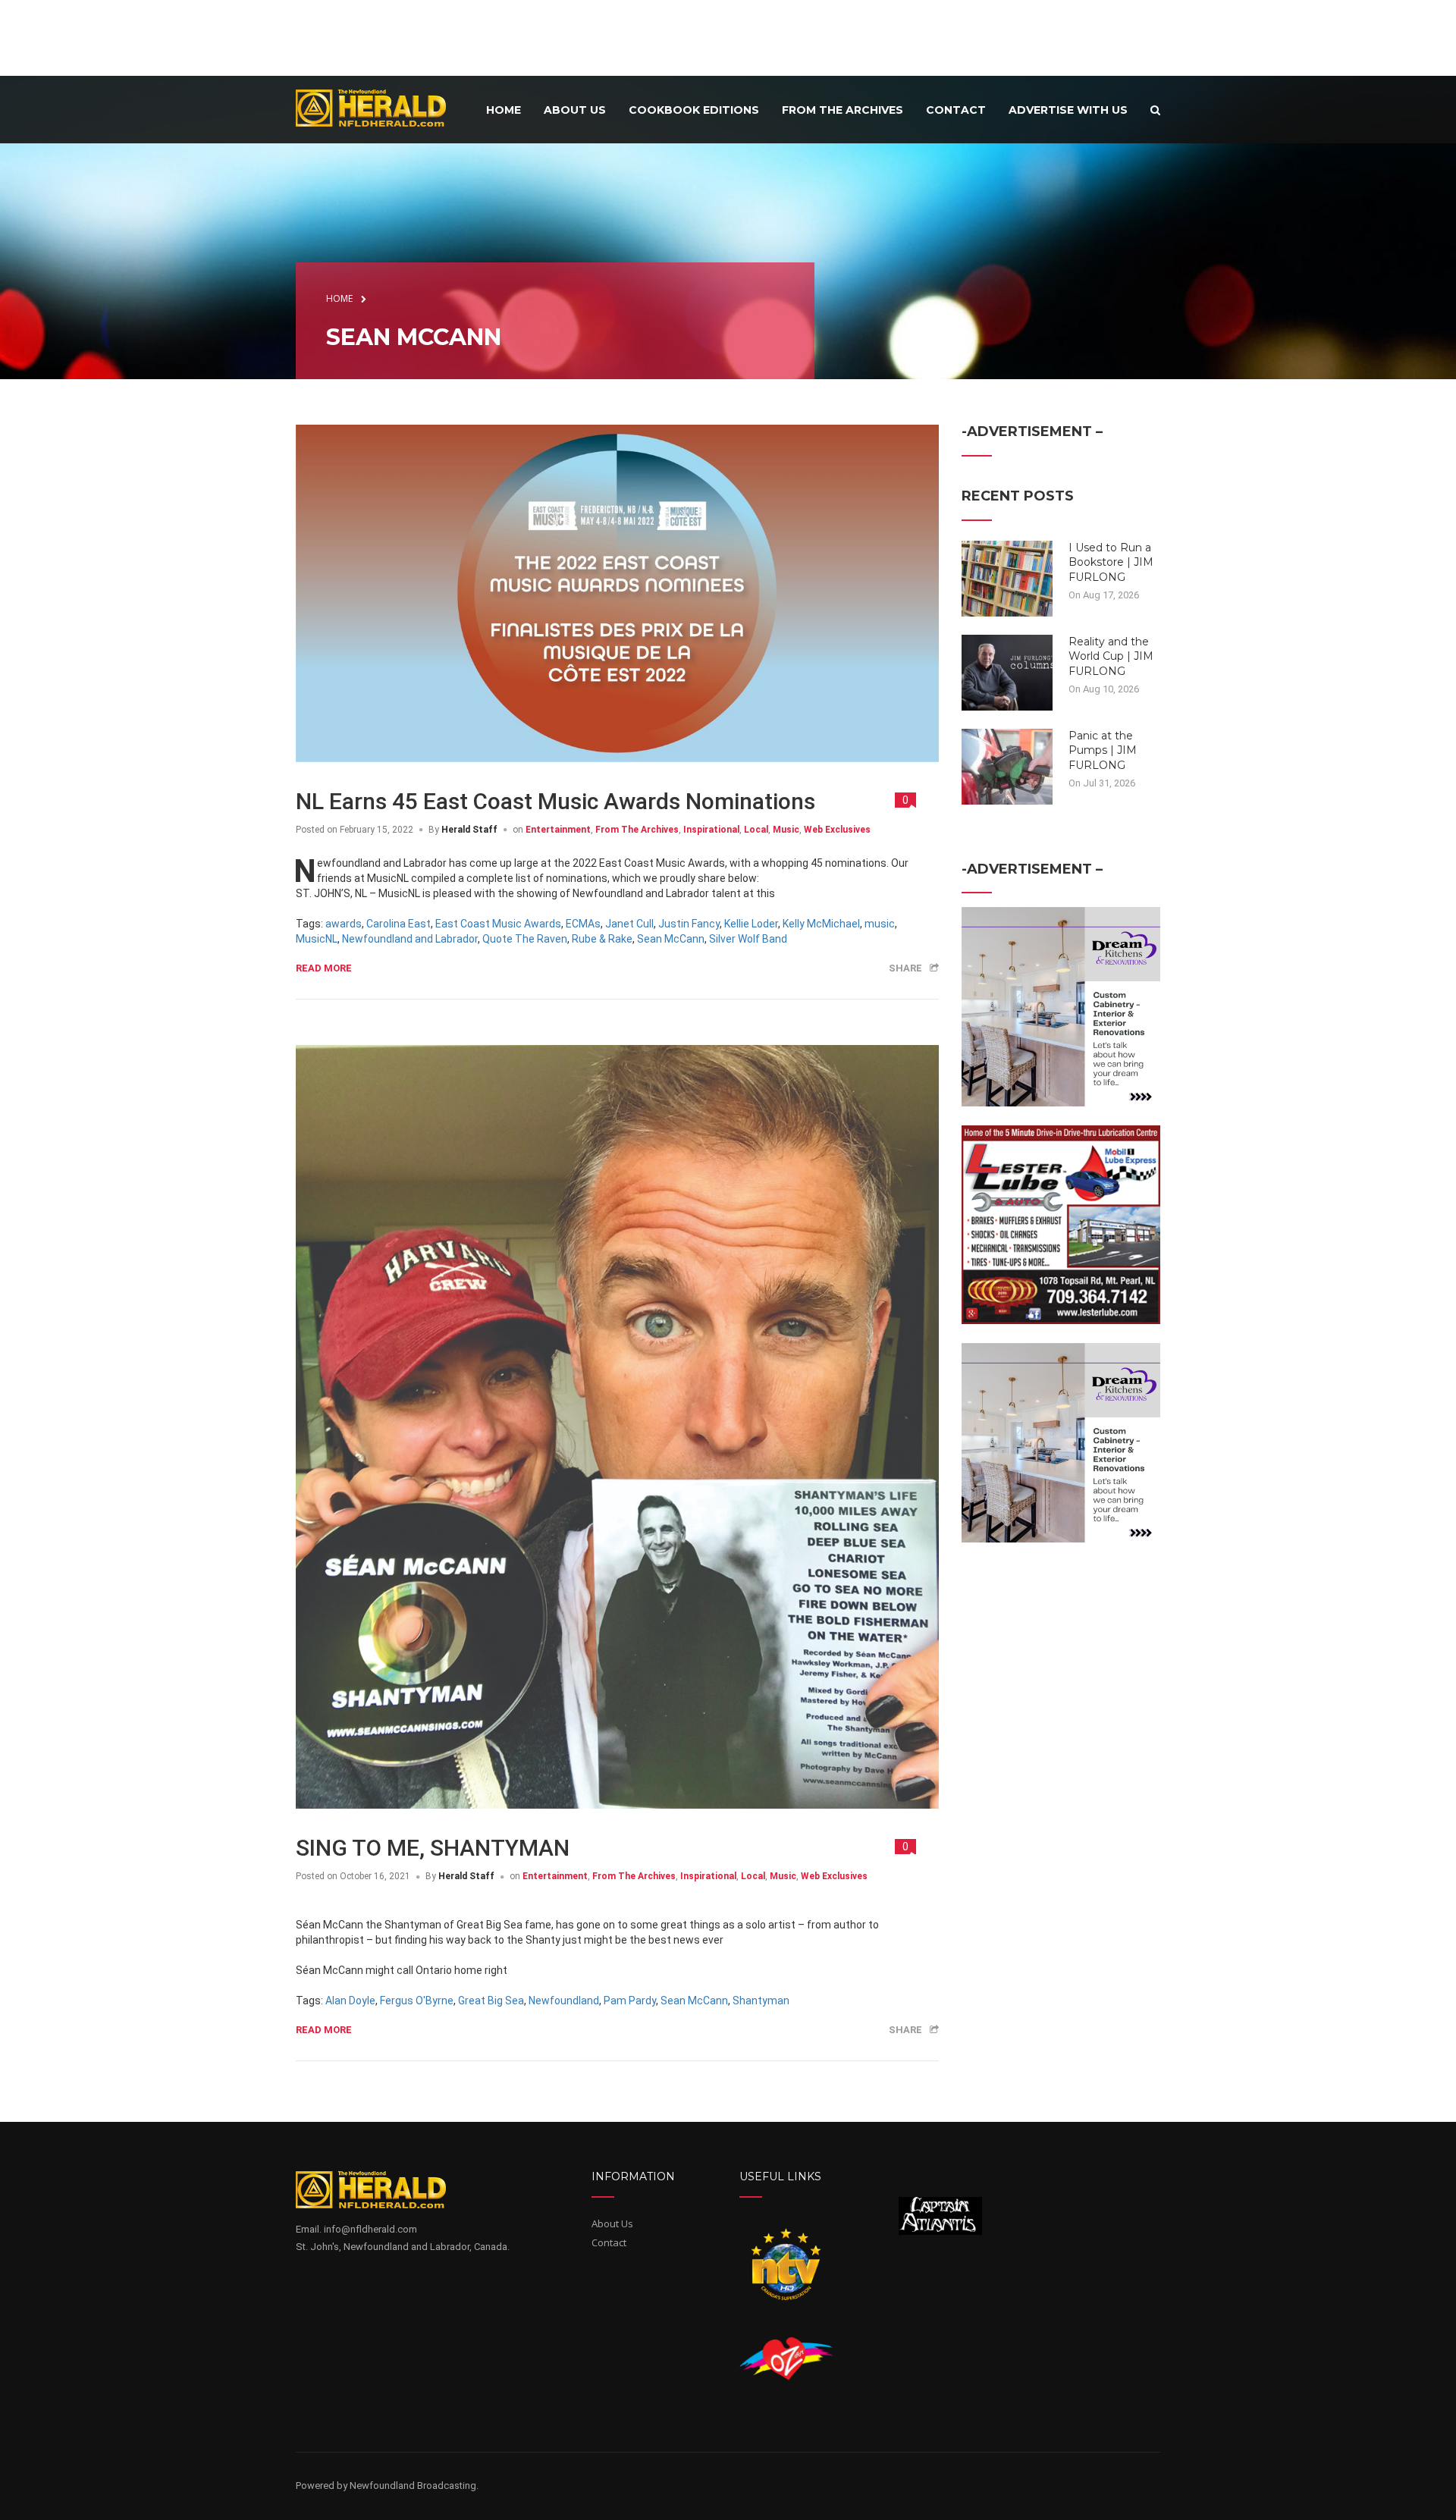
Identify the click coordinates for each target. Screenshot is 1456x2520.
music (880, 924)
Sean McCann (671, 939)
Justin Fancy (689, 924)
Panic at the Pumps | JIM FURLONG (1103, 750)
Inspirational (711, 830)
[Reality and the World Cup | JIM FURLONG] (1007, 671)
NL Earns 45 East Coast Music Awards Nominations (555, 801)
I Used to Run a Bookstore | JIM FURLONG (1111, 562)
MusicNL (317, 939)
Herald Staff (469, 830)
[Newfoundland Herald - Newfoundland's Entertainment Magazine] (379, 107)
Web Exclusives (837, 830)
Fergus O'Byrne (417, 2001)
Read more (324, 968)
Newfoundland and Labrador (410, 939)
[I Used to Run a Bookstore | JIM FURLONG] (1007, 577)
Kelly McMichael (821, 924)
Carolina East (399, 924)
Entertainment (558, 830)
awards (344, 924)
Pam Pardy (630, 2001)
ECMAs (583, 924)
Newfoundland (564, 2001)
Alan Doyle (350, 2001)
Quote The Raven (525, 939)
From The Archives (637, 830)
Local (756, 830)
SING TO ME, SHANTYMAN (433, 1848)
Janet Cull (629, 924)
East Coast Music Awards (498, 924)
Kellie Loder (751, 924)
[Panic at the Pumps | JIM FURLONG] (1007, 765)
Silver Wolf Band (748, 939)
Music (786, 830)
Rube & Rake (602, 939)
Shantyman (761, 2001)
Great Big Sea (491, 2001)
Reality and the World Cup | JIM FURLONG (1111, 656)
